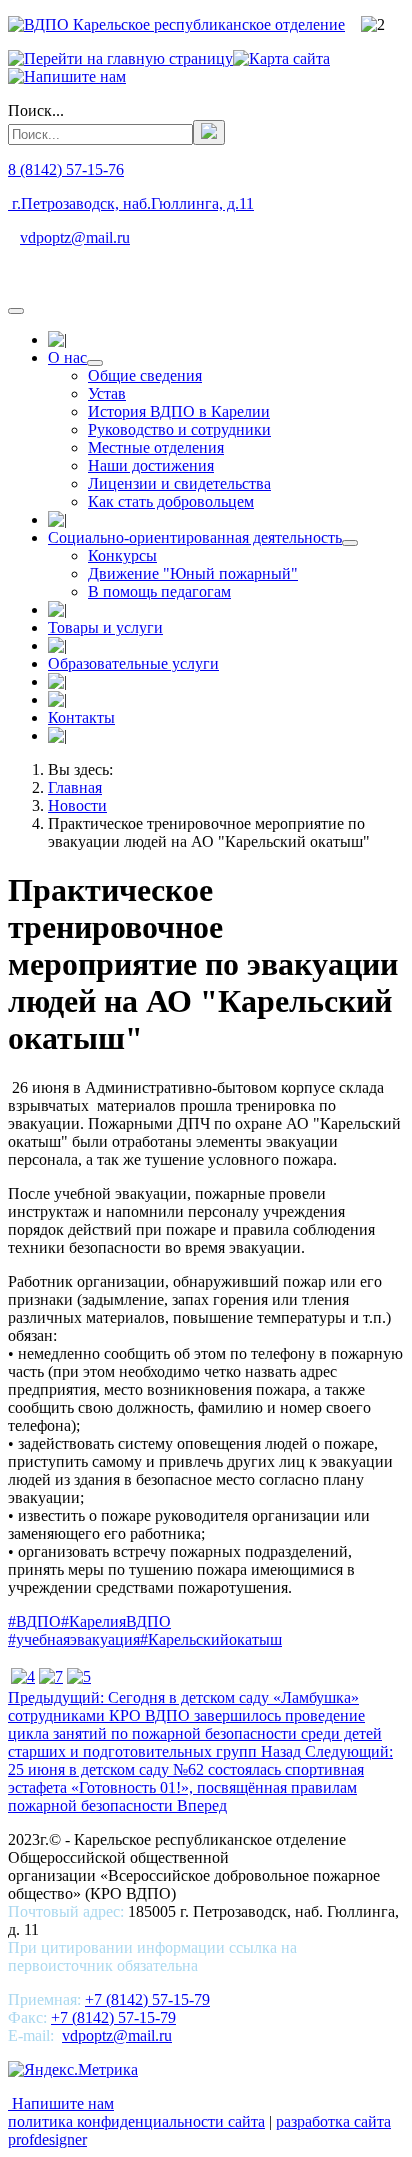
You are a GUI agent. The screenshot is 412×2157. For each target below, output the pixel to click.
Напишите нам (61, 2103)
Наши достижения (151, 465)
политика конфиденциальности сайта (136, 2121)
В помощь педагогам (159, 591)
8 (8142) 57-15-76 (66, 169)
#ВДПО (34, 1621)
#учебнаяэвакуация (74, 1639)
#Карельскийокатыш (211, 1639)
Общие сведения (145, 375)
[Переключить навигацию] (16, 311)
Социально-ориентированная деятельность (195, 537)
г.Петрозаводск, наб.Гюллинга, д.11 (131, 203)
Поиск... (36, 110)
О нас (67, 357)
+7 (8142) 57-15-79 (147, 1999)
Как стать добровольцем (171, 501)
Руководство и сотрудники (179, 429)
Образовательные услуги (133, 663)
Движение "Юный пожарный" (193, 573)
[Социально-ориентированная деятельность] (350, 543)
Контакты (81, 717)
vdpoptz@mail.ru (75, 237)
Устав (107, 393)
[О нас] (95, 363)
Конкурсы (122, 555)
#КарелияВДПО (116, 1621)
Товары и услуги (105, 627)
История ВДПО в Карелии (179, 411)
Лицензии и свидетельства (179, 483)
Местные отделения (156, 447)
